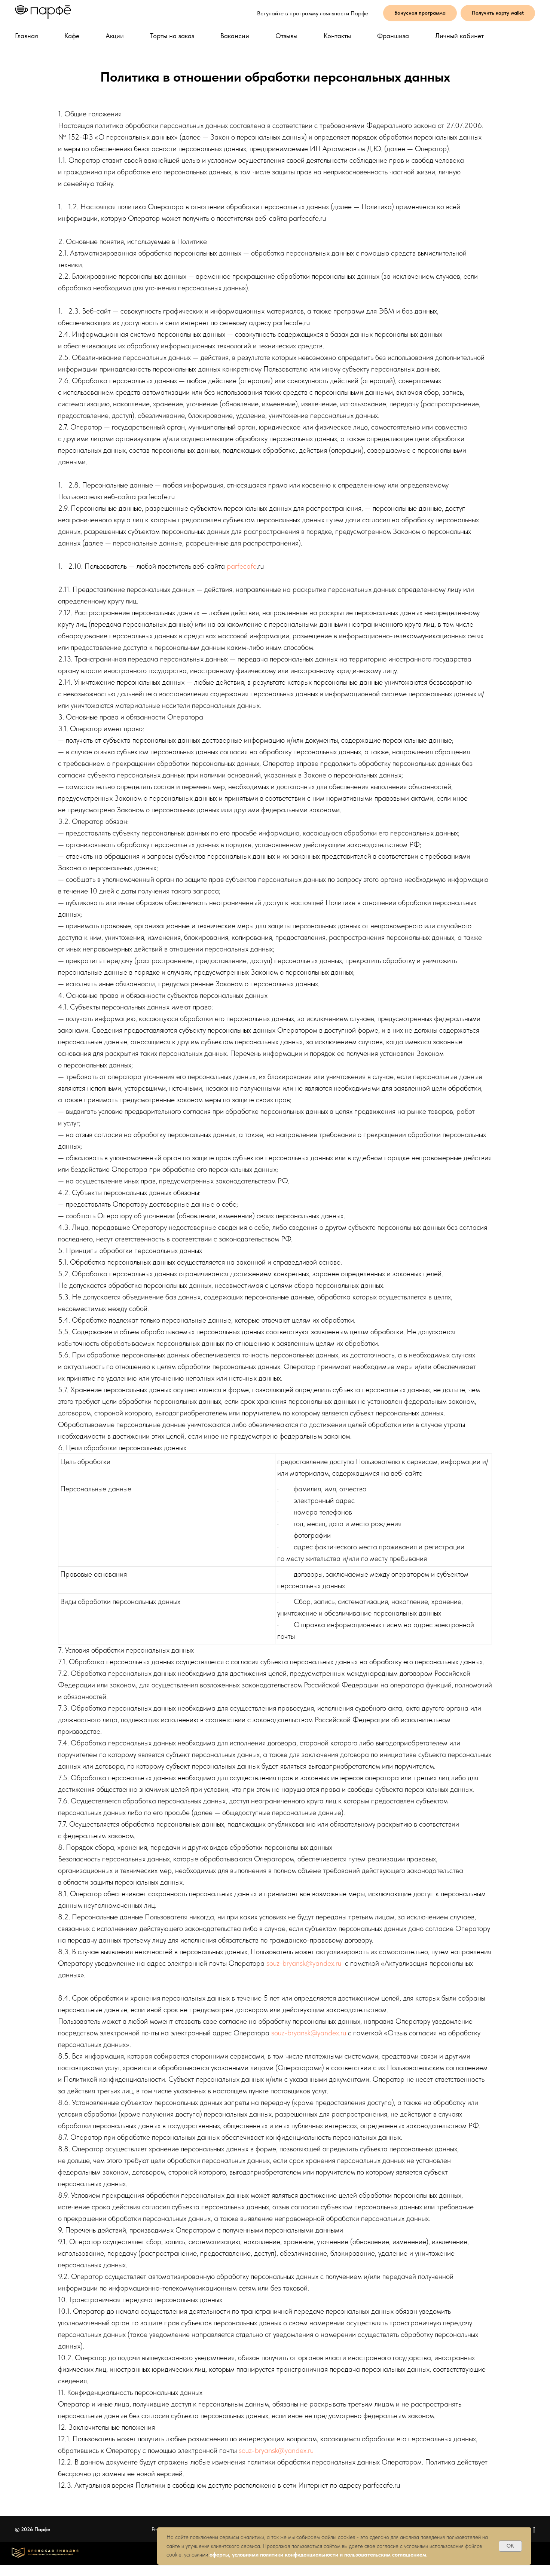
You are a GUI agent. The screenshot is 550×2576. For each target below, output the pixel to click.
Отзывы (286, 36)
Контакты (337, 36)
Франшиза (393, 36)
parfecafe (242, 566)
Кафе (72, 36)
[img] (45, 2553)
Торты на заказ (172, 36)
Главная (27, 36)
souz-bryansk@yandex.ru (304, 1963)
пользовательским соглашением (384, 2555)
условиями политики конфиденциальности (285, 2555)
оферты (219, 2555)
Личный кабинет (459, 36)
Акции (115, 36)
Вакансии (235, 36)
